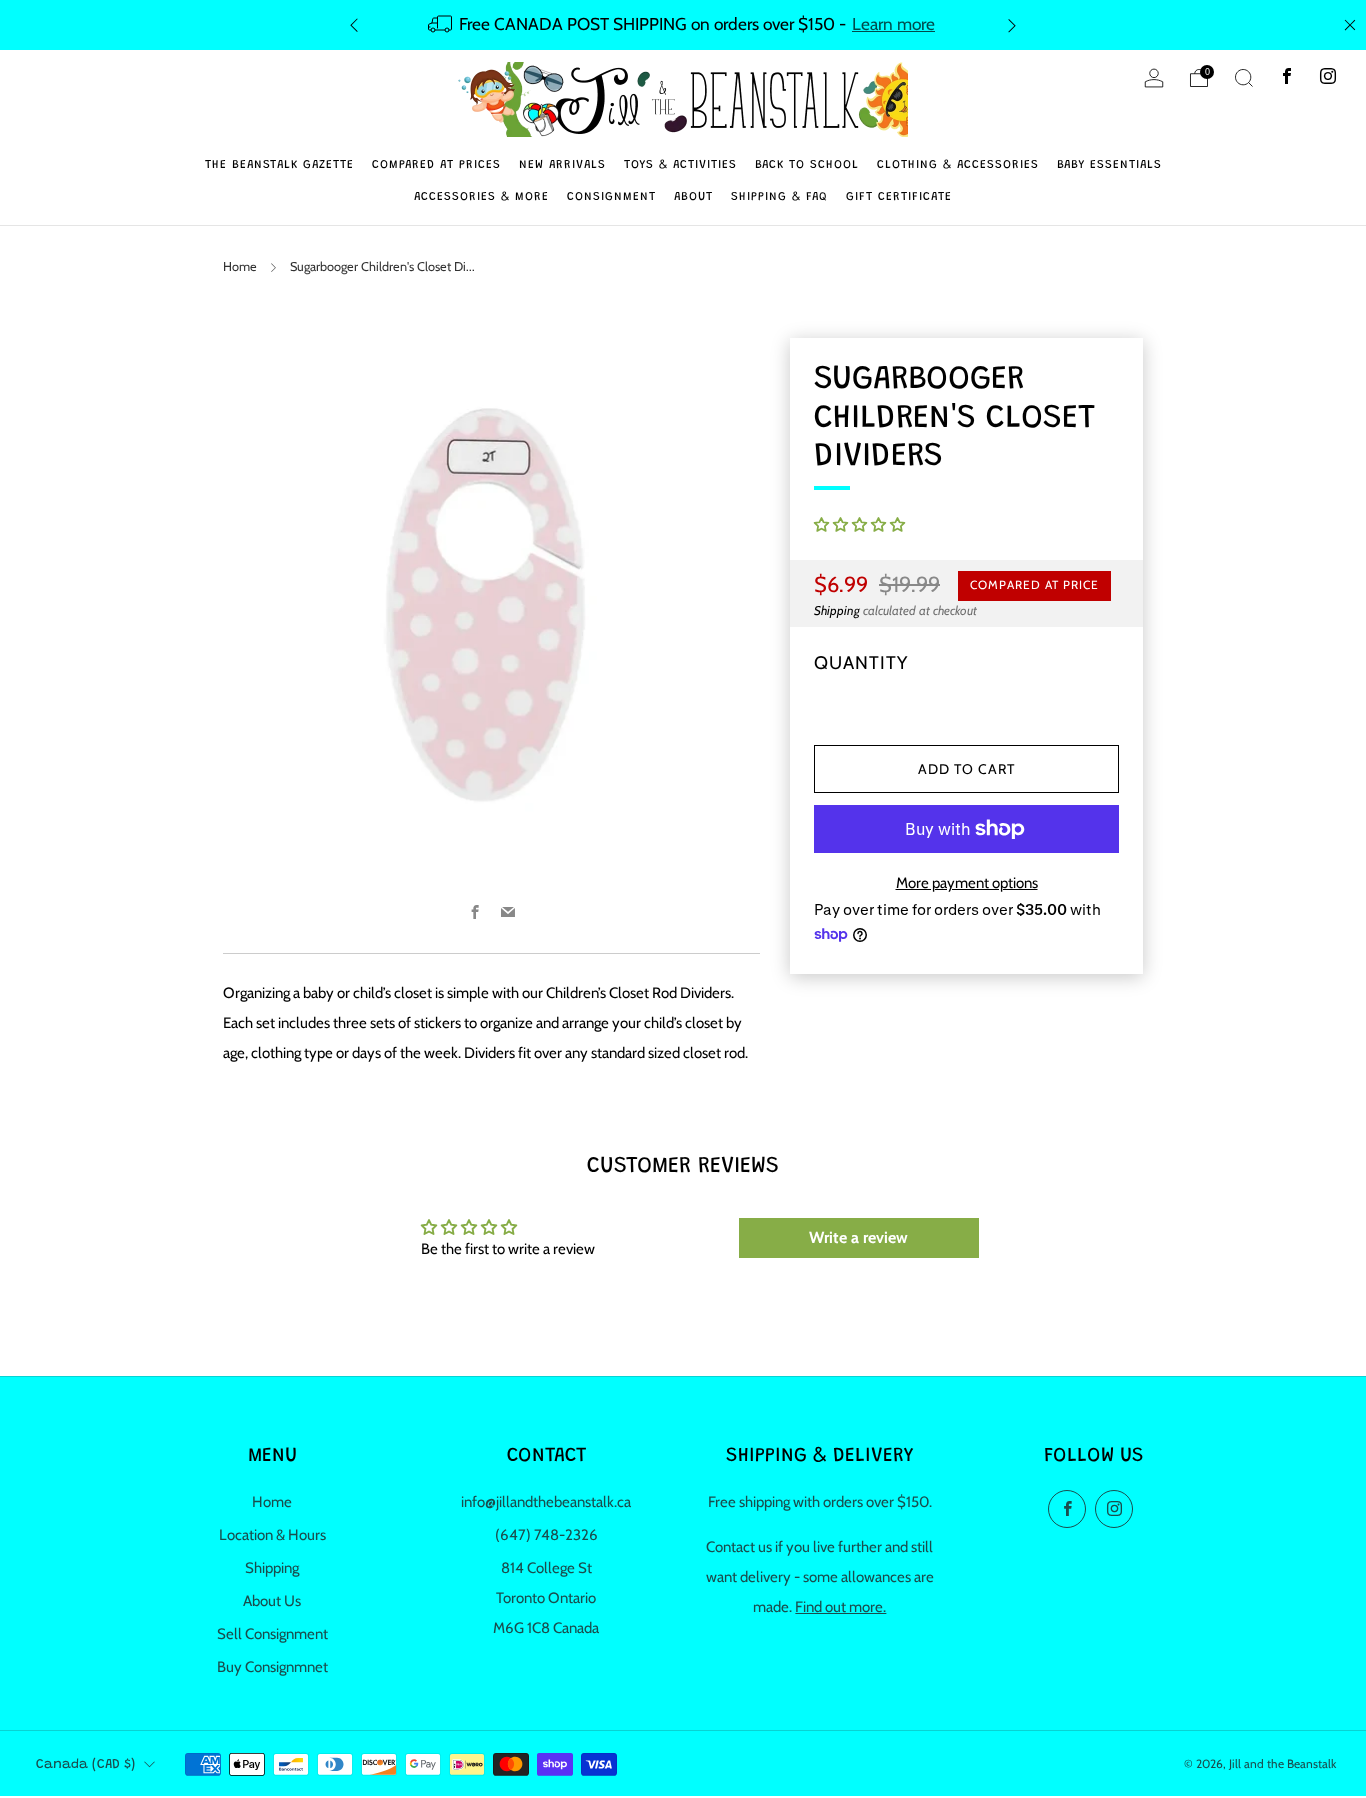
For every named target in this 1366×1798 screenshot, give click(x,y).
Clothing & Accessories (958, 165)
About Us (272, 1601)
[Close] (1350, 25)
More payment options (967, 883)
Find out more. (840, 1607)
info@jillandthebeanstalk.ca (546, 1502)
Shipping (837, 610)
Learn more (893, 23)
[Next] (1012, 24)
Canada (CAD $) (85, 1765)
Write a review (858, 1237)
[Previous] (354, 24)
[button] (859, 525)
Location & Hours (272, 1535)
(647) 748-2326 (546, 1535)
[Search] (1244, 78)
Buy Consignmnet (272, 1667)
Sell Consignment (272, 1634)
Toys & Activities (680, 165)
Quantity (861, 662)
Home (240, 266)
